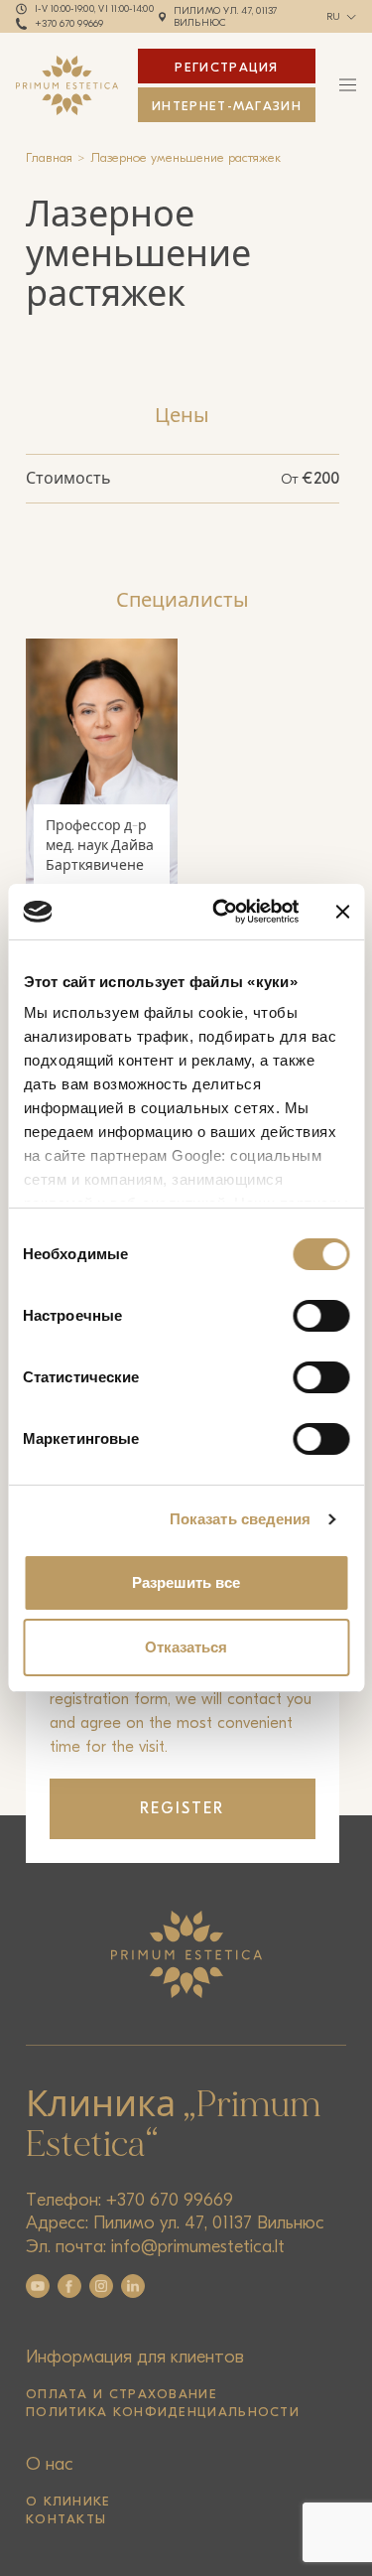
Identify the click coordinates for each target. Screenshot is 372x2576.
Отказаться (186, 1647)
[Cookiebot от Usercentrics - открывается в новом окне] (222, 912)
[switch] (321, 1316)
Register (183, 1808)
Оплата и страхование (122, 2394)
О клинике (68, 2501)
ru (334, 17)
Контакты (66, 2519)
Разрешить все (186, 1582)
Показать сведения (241, 1519)
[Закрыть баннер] (342, 912)
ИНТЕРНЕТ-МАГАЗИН (227, 106)
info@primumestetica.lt (198, 2247)
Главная (49, 157)
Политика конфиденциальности (163, 2412)
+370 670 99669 (69, 24)
